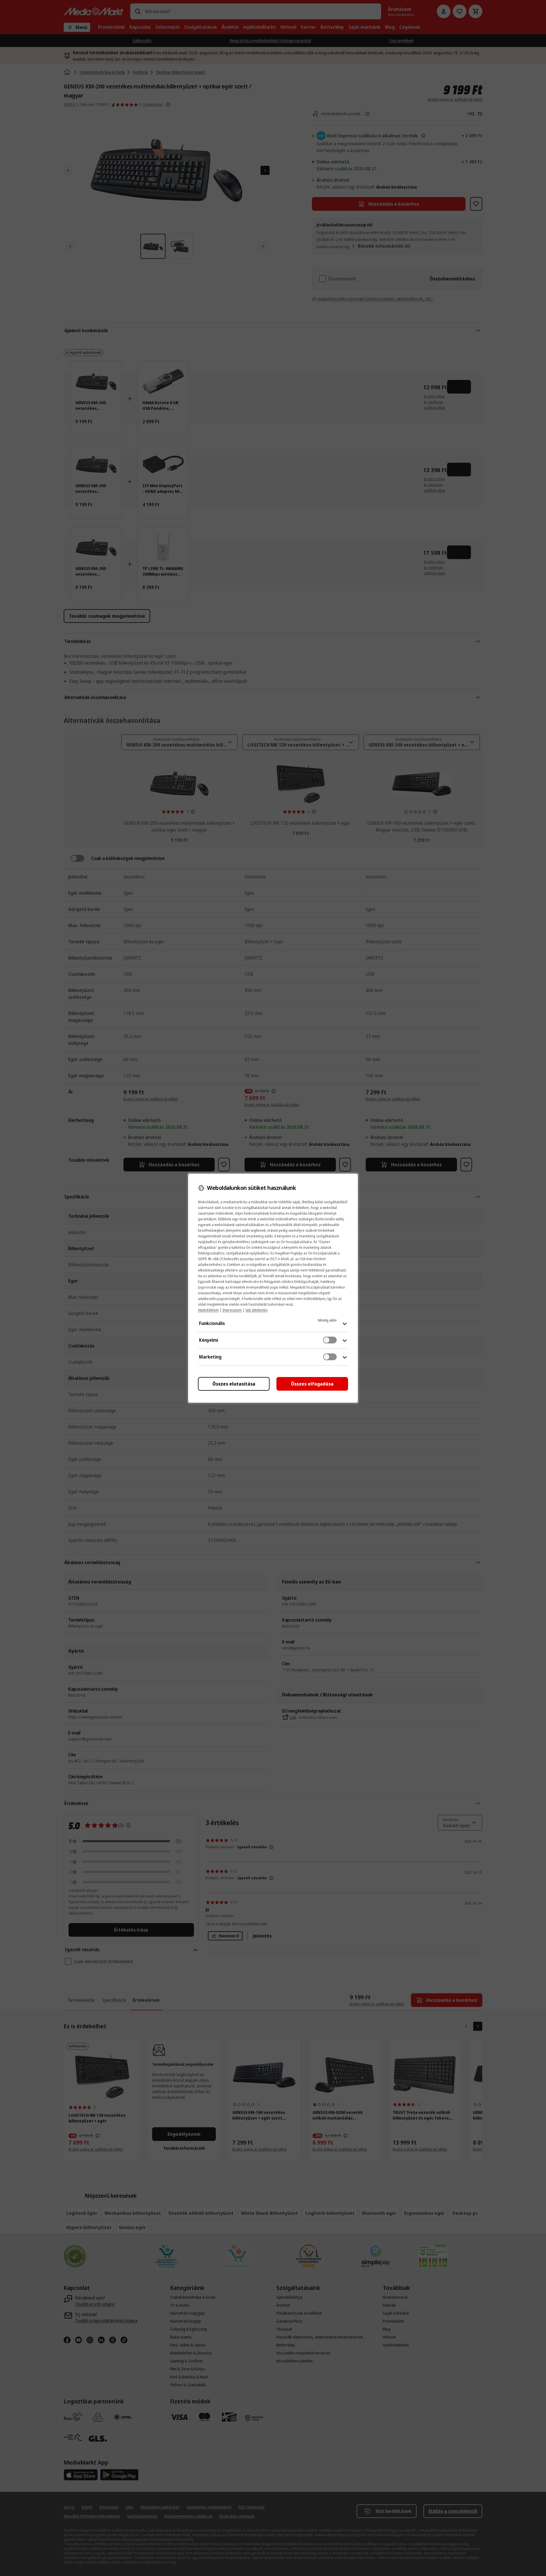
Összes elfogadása (312, 1384)
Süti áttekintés (256, 1310)
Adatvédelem (208, 1310)
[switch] (330, 1340)
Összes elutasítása (234, 1384)
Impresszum (232, 1310)
